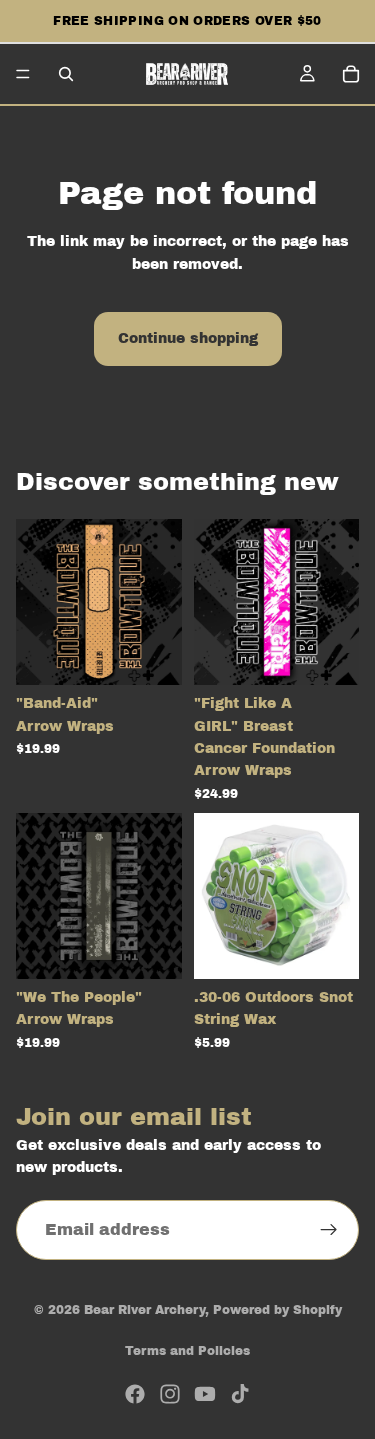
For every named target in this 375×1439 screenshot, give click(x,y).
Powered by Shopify (277, 1310)
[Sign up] (329, 1230)
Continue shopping (188, 338)
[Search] (66, 74)
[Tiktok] (240, 1394)
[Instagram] (170, 1394)
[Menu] (23, 74)
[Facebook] (135, 1394)
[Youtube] (205, 1394)
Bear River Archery (144, 1310)
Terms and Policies (187, 1351)
